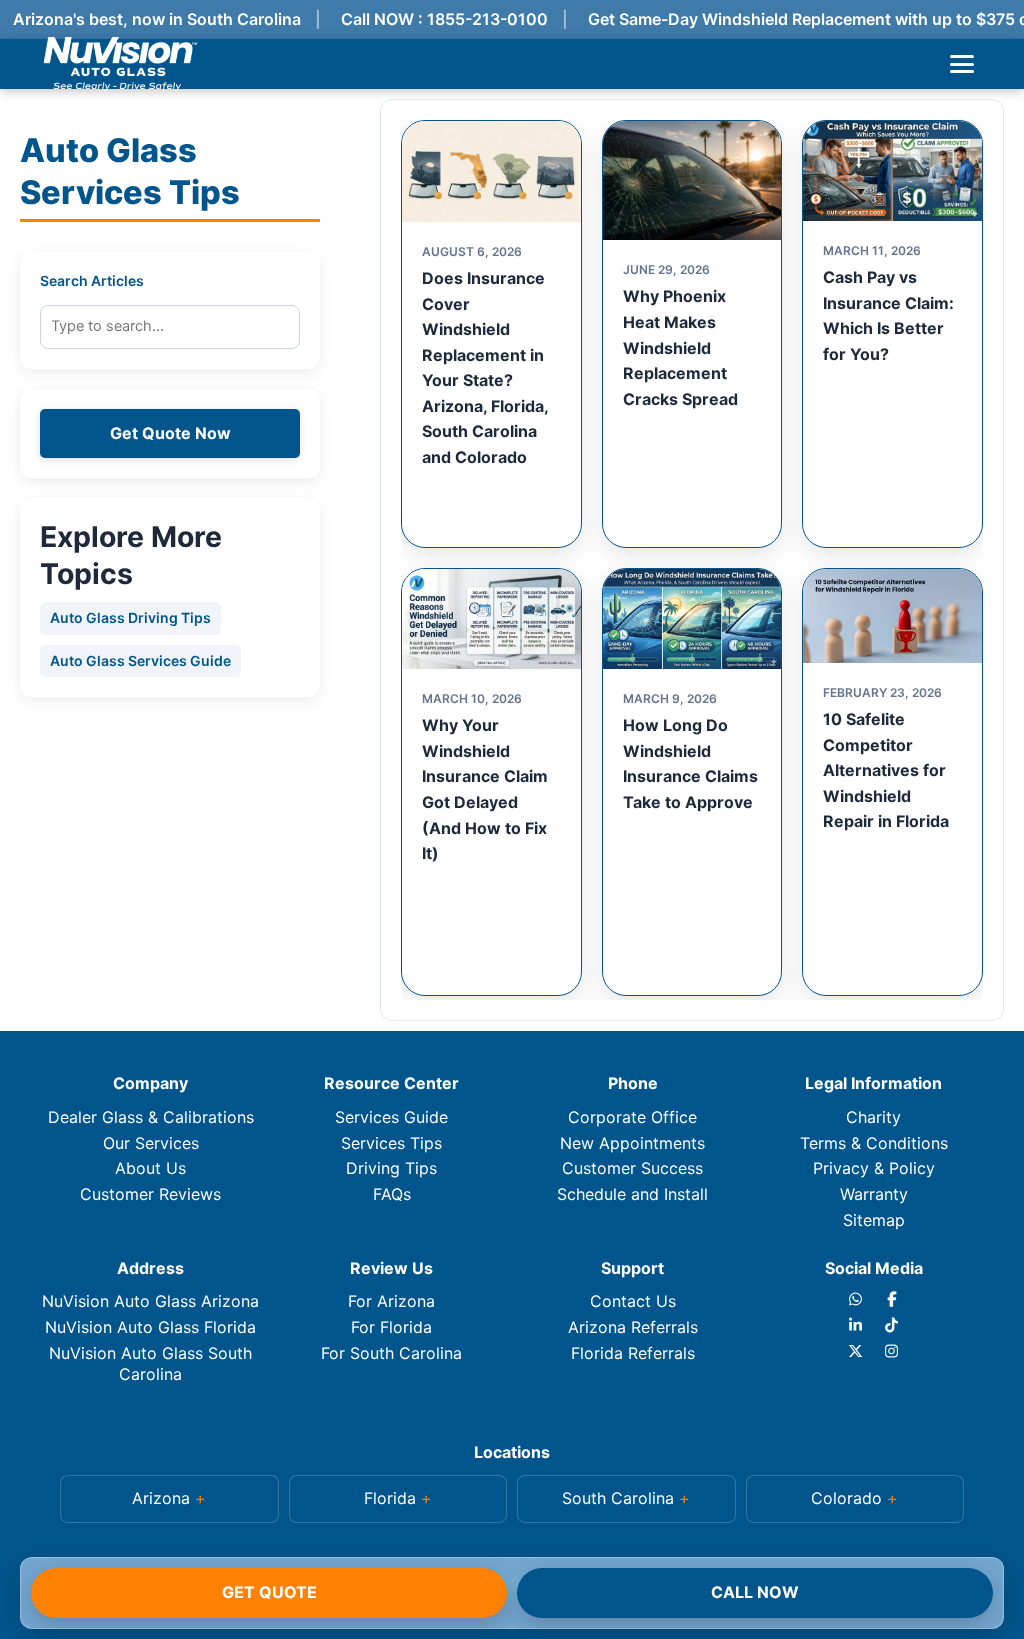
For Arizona (391, 1301)
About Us (150, 1168)
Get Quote (269, 1592)
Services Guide (391, 1117)
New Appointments (632, 1143)
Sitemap (874, 1220)
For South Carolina (391, 1353)
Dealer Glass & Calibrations (151, 1117)
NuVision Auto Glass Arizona (150, 1301)
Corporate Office (632, 1117)
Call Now (755, 1592)
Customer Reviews (150, 1194)
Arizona (161, 1498)
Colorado (846, 1498)
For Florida (391, 1327)
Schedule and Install (632, 1194)
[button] (169, 1499)
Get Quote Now (170, 433)
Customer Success (632, 1168)
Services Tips (391, 1143)
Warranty (874, 1194)
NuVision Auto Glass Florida (150, 1327)
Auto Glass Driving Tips (130, 617)
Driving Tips (391, 1168)
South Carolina (618, 1498)
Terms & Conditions (874, 1143)
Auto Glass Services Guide (140, 660)
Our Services (151, 1143)
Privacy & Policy (874, 1168)
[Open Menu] (962, 64)
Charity (873, 1117)
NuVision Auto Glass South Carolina (150, 1363)
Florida (390, 1498)
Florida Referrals (633, 1353)
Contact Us (633, 1301)
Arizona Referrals (633, 1327)
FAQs (392, 1194)
